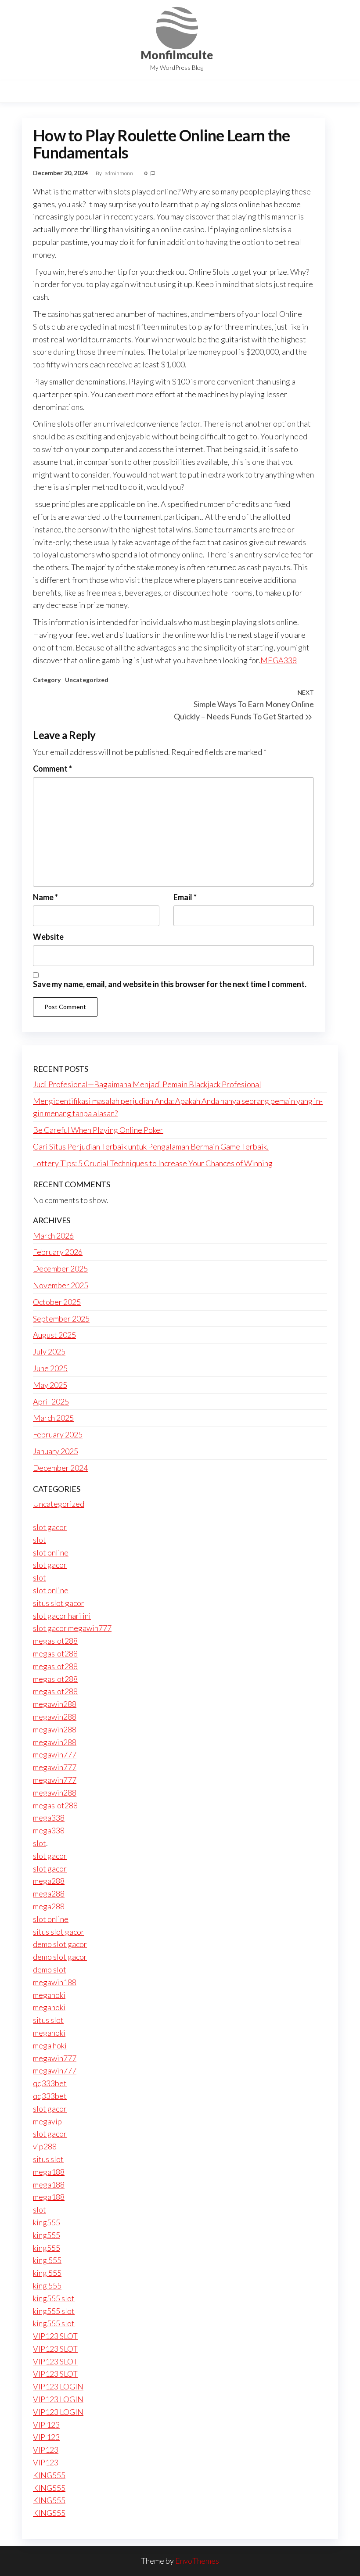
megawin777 (55, 1754)
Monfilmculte (177, 55)
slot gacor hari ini (62, 1616)
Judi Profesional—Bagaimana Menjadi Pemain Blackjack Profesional (147, 1084)
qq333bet (50, 2083)
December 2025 (60, 1268)
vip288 (45, 2146)
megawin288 (55, 1704)
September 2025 (61, 1319)
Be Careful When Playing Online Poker (98, 1130)
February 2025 (58, 1434)
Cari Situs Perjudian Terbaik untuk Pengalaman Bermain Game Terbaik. (151, 1146)
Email (185, 897)
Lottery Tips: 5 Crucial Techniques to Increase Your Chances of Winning (153, 1163)
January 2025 (56, 1451)
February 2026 (58, 1252)
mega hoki (50, 2045)
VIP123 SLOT (55, 2336)
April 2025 (51, 1401)
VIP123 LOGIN (58, 2386)
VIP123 (46, 2450)
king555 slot (54, 2298)
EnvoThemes (197, 2561)
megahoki (49, 1995)
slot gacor (50, 1527)
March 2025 (53, 1418)
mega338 (49, 1818)
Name (45, 897)
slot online (51, 1552)
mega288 (49, 1881)
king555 (47, 2222)
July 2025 (49, 1351)
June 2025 (50, 1368)
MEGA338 (279, 660)
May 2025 (50, 1385)
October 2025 (57, 1302)
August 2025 (54, 1335)
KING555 (49, 2475)
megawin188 (55, 1982)
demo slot (50, 1969)
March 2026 (53, 1236)
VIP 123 (46, 2425)
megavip (47, 2121)
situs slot (48, 2020)
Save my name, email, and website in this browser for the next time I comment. (170, 984)
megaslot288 (55, 1641)
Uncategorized (87, 680)
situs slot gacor (59, 1603)
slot (40, 1540)
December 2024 (60, 1468)
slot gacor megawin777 (72, 1628)
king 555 (47, 2260)
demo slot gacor (60, 1944)
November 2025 (61, 1285)
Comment (52, 769)
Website (48, 937)
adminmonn (119, 173)
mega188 (49, 2172)
